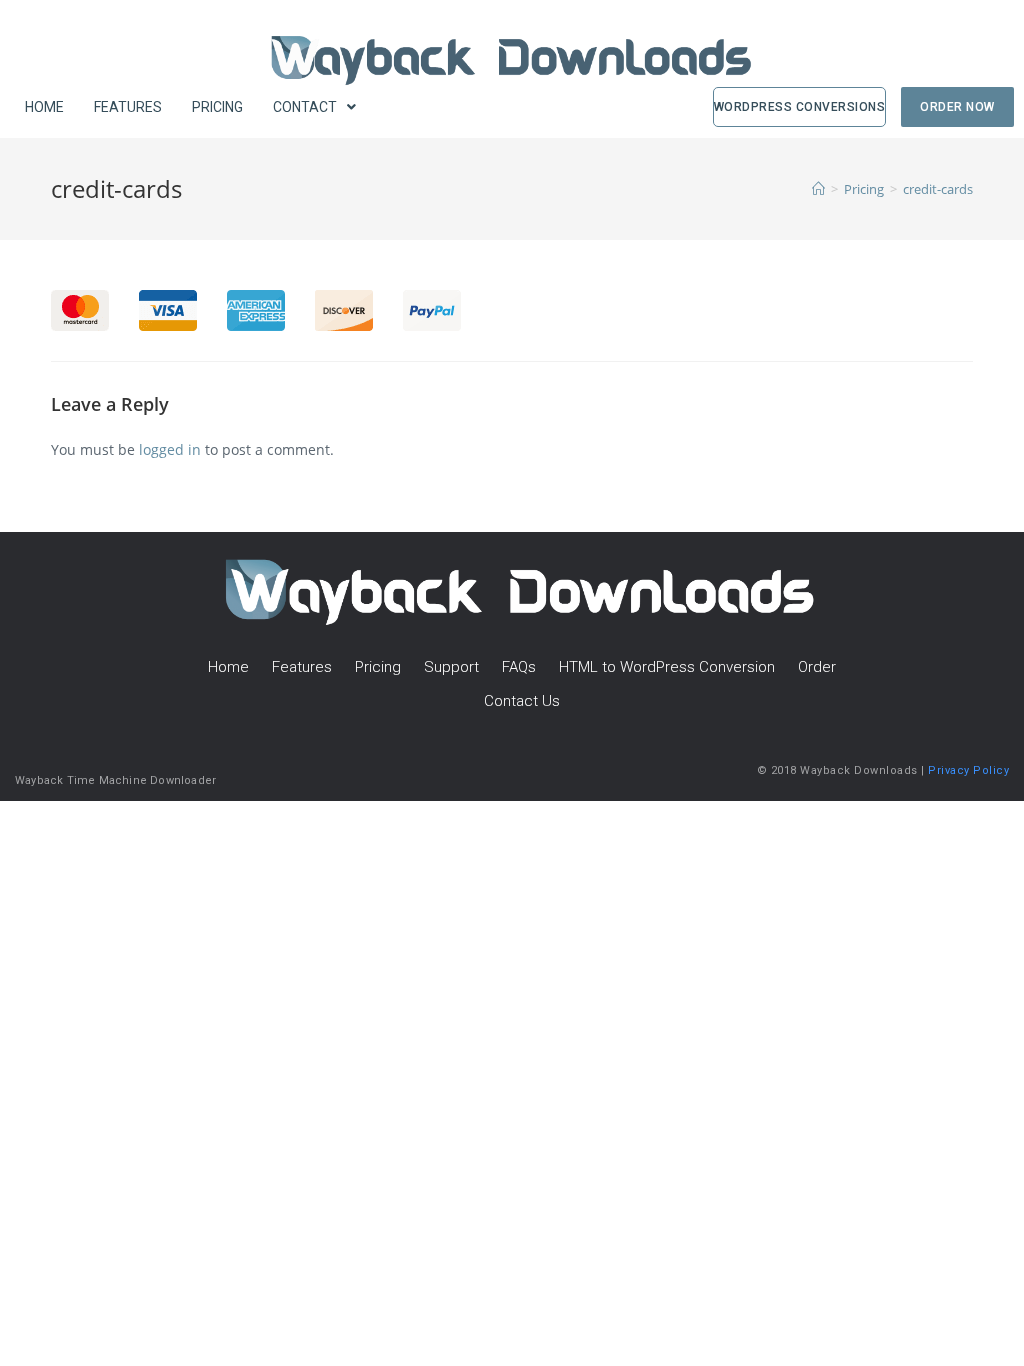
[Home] (818, 189)
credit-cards (938, 189)
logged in (170, 449)
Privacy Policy (968, 770)
